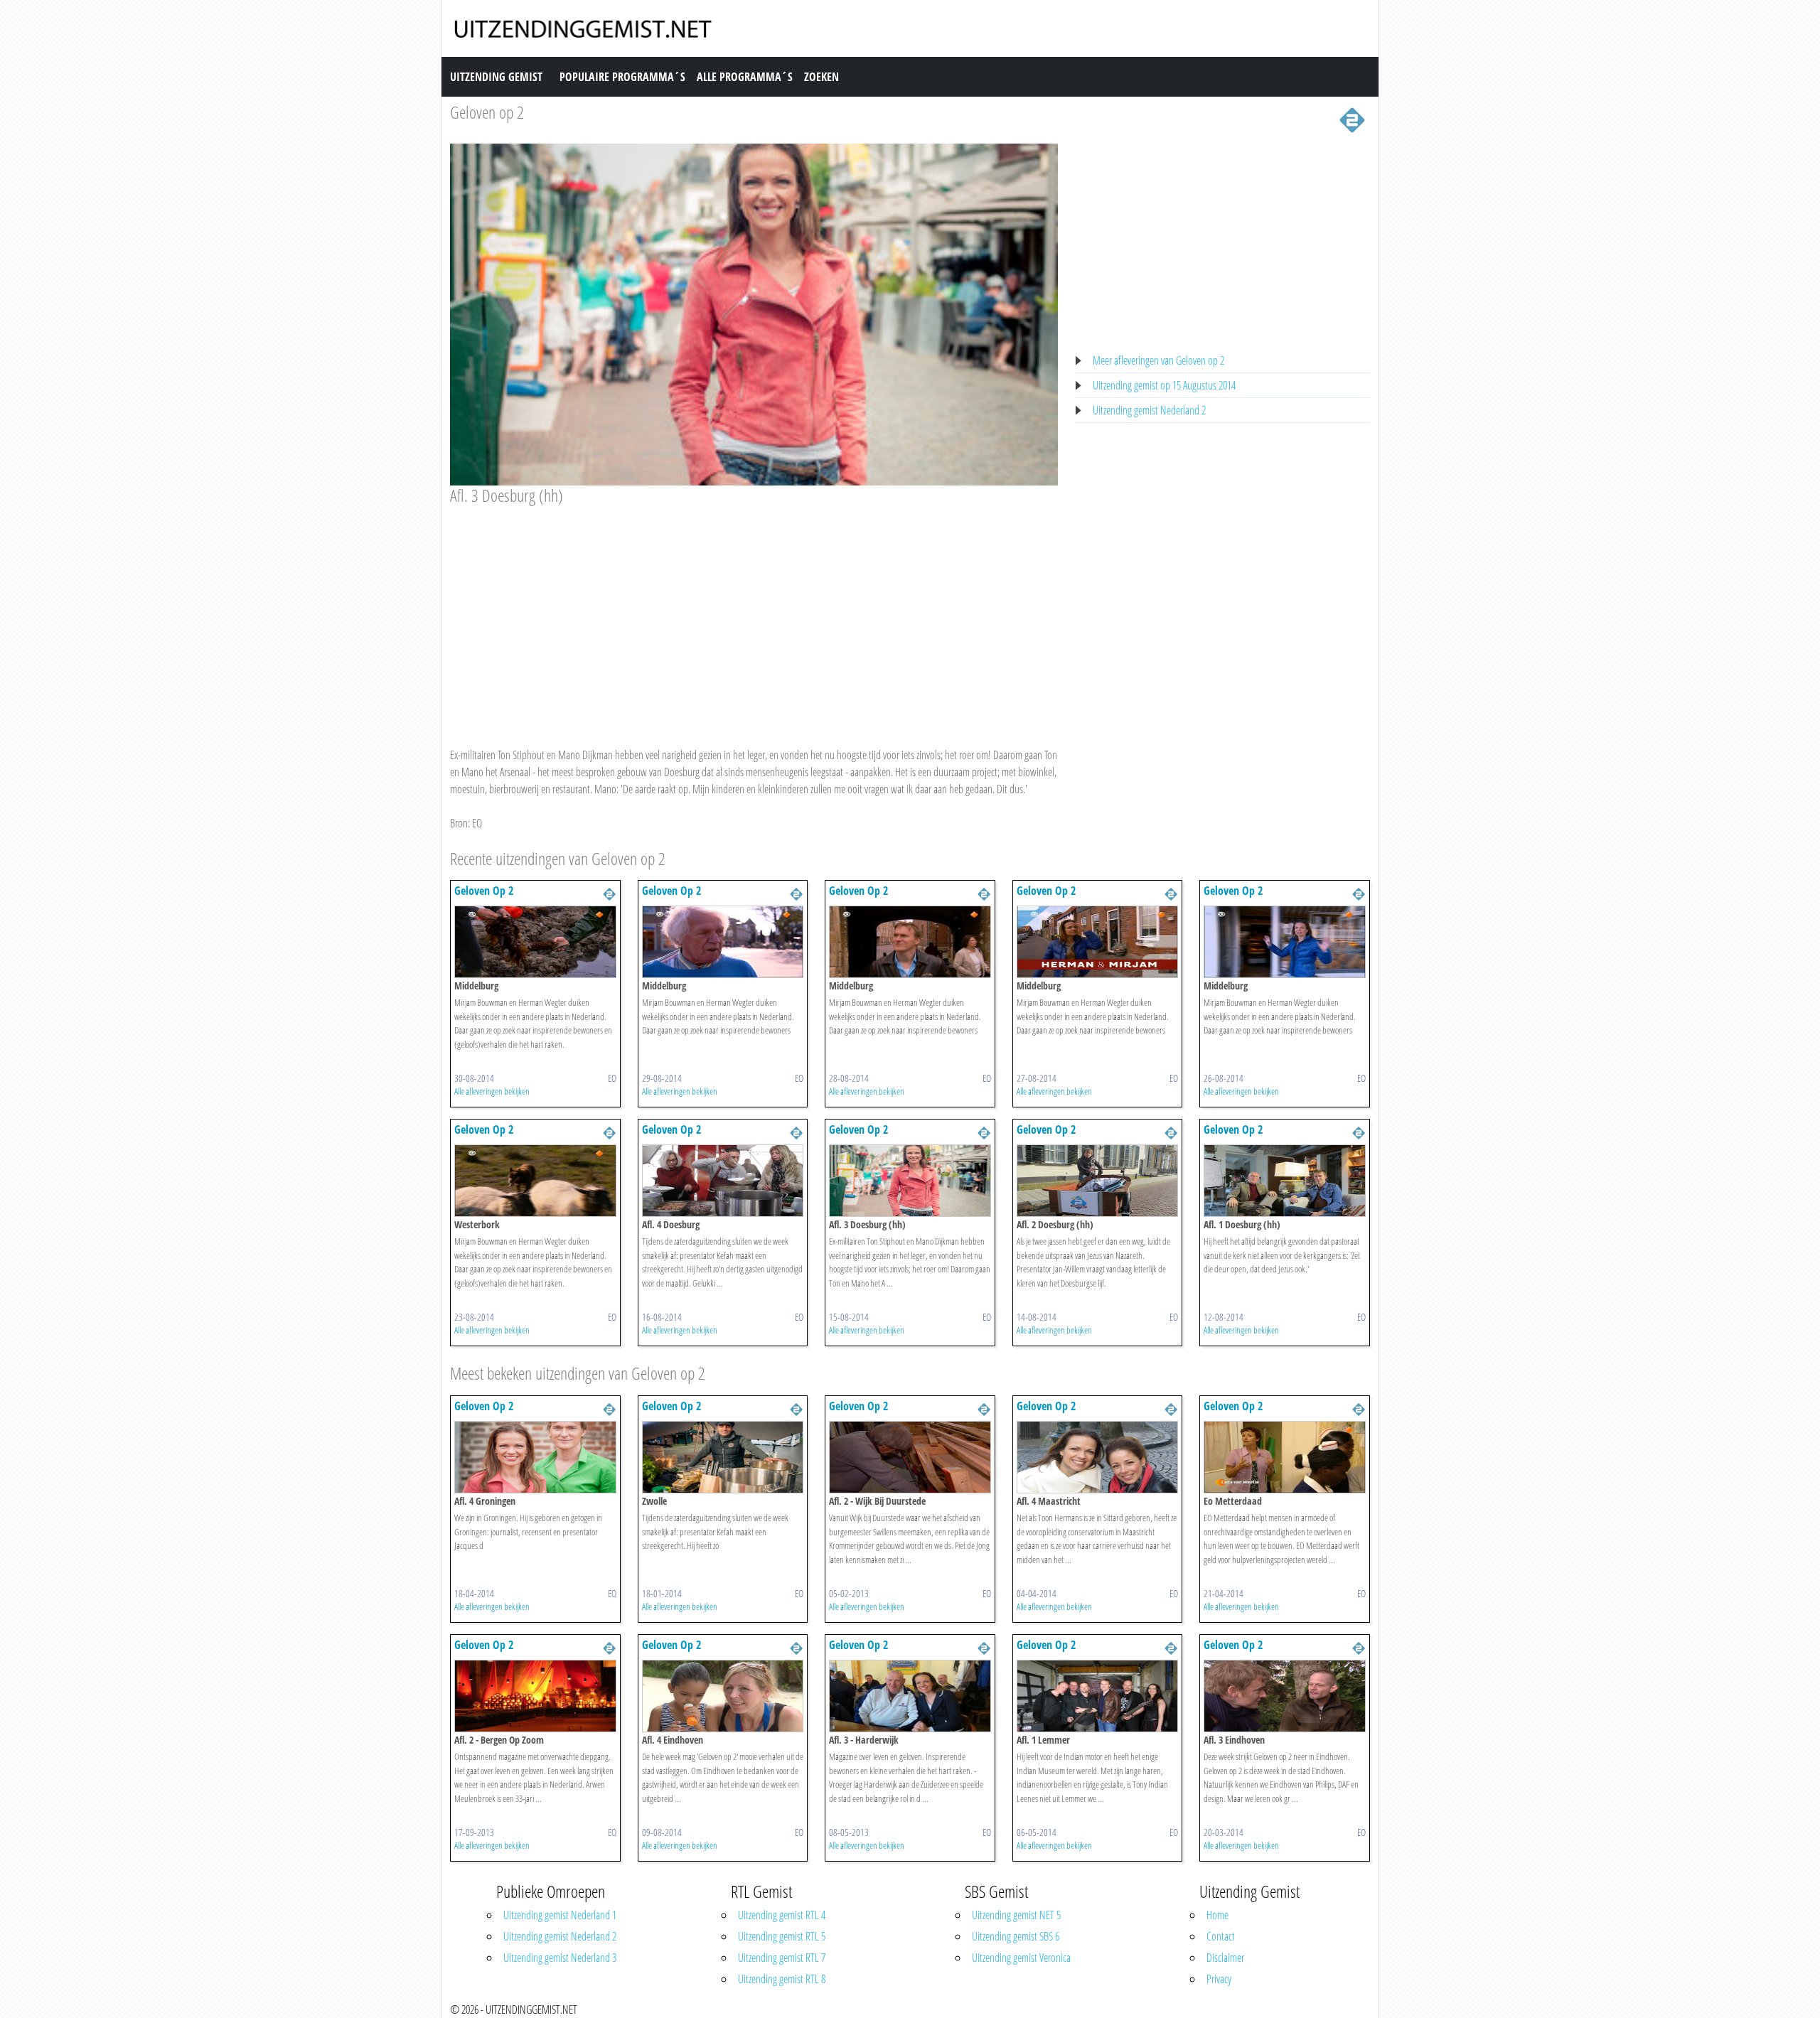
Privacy (1219, 1979)
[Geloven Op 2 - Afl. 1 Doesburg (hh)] (1285, 1180)
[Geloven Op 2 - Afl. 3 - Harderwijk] (910, 1695)
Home (1217, 1915)
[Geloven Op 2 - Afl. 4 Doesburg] (723, 1180)
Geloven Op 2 (484, 891)
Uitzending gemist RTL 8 (782, 1979)
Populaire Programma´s (622, 77)
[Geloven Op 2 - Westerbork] (535, 1180)
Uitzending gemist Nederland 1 (560, 1915)
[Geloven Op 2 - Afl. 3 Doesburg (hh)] (910, 1180)
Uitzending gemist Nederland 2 (1149, 410)
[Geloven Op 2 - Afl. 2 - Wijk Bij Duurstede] (910, 1456)
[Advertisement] (754, 613)
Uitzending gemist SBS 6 (1016, 1936)
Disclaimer (1225, 1958)
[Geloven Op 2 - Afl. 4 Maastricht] (1098, 1456)
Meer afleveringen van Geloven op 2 (1158, 360)
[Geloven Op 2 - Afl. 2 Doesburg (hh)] (1098, 1180)
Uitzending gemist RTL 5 (782, 1936)
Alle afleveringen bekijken (492, 1091)
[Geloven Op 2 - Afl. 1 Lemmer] (1098, 1695)
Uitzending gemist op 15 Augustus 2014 (1164, 385)
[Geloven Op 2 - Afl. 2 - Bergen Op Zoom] (535, 1695)
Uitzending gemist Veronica (1021, 1958)
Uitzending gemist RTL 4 (782, 1915)
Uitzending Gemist (496, 77)
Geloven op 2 (487, 112)
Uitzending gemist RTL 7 (782, 1958)
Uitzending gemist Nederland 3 (560, 1958)
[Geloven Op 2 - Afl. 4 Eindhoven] (723, 1695)
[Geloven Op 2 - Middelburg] (535, 941)
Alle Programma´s (745, 77)
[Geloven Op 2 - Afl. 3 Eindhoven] (1285, 1695)
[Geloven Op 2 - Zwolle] (723, 1456)
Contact (1221, 1936)
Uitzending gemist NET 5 (1016, 1915)
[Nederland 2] (1352, 119)
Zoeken (821, 77)
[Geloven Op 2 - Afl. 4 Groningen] (535, 1456)
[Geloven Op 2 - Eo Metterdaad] (1285, 1456)
